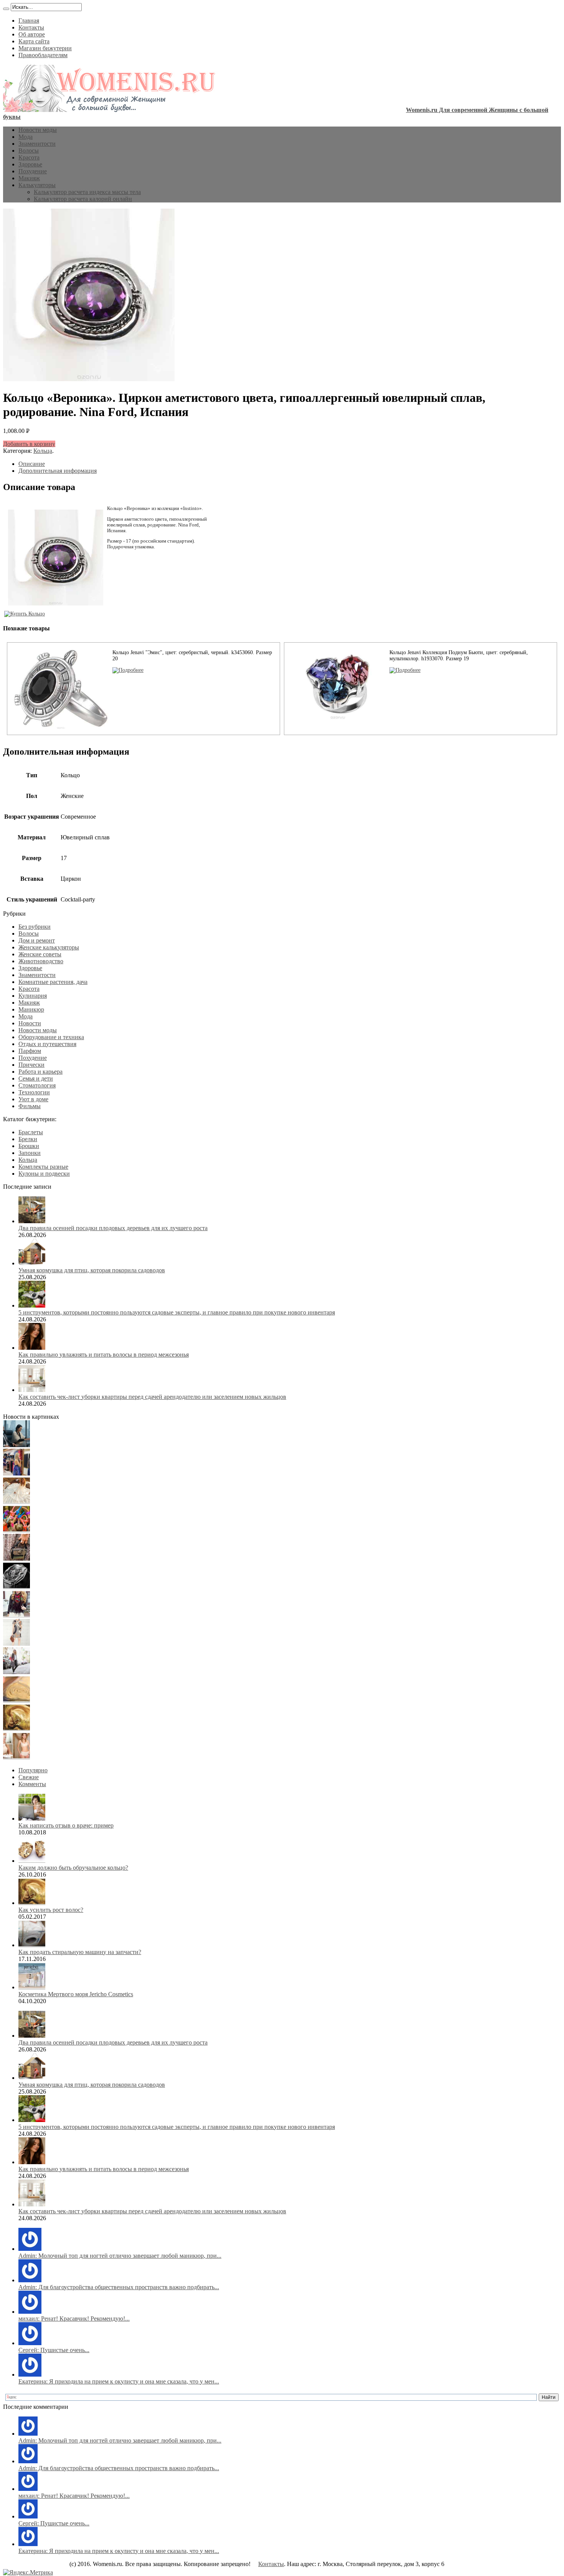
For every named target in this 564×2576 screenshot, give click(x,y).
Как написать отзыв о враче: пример (66, 1825)
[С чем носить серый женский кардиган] (16, 1672)
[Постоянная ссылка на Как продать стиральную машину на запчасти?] (32, 1945)
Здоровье (30, 164)
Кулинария (33, 996)
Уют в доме (33, 1099)
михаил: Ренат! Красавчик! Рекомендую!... (74, 2319)
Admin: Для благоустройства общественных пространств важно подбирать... (119, 2287)
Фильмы (30, 1106)
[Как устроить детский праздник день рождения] (16, 1530)
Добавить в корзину (29, 444)
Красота (29, 157)
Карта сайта (34, 41)
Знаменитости (37, 144)
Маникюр (31, 1009)
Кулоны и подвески (44, 1174)
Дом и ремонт (37, 940)
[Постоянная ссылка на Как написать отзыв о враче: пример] (32, 1818)
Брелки (28, 1139)
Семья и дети (36, 1078)
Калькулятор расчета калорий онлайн (83, 199)
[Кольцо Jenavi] (128, 670)
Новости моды (38, 130)
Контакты (31, 27)
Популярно (33, 1770)
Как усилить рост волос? (51, 1910)
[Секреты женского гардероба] (16, 1473)
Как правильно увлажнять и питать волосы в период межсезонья (104, 1355)
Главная (29, 21)
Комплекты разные (43, 1167)
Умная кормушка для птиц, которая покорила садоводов (92, 1270)
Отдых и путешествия (47, 1044)
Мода (26, 137)
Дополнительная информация (58, 471)
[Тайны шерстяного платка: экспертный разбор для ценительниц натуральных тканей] (16, 1445)
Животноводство (41, 961)
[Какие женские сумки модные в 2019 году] (16, 1559)
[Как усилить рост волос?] (16, 1729)
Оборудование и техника (51, 1037)
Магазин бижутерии (45, 48)
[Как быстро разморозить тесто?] (16, 1700)
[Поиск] (6, 9)
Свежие (29, 1777)
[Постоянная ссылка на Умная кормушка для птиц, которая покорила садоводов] (32, 1263)
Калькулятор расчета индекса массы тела (87, 192)
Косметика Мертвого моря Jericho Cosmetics (76, 1994)
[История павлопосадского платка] (16, 1615)
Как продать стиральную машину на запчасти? (80, 1952)
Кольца (43, 451)
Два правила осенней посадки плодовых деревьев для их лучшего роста (113, 1228)
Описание (32, 464)
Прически (31, 1065)
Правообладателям (43, 55)
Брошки (29, 1146)
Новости (30, 1023)
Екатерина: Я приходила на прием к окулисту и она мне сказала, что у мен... (119, 2381)
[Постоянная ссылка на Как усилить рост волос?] (32, 1903)
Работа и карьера (40, 1072)
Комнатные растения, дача (53, 982)
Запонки (30, 1153)
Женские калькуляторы (49, 947)
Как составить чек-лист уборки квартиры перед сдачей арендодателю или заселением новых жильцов (152, 1397)
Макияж (29, 178)
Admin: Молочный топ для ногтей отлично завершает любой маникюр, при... (120, 2256)
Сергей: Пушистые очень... (54, 2350)
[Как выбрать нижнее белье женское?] (16, 1757)
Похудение (33, 171)
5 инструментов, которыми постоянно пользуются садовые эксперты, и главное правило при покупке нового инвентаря (177, 1312)
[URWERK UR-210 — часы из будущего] (16, 1587)
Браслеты (31, 1132)
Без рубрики (35, 927)
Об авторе (32, 34)
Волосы (29, 151)
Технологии (34, 1092)
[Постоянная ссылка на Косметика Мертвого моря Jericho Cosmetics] (32, 1987)
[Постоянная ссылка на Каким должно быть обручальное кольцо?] (32, 1861)
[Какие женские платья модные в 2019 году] (16, 1644)
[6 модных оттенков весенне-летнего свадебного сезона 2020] (16, 1502)
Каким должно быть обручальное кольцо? (73, 1868)
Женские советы (40, 954)
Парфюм (30, 1051)
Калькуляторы (37, 185)
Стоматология (37, 1085)
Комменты (32, 1784)
